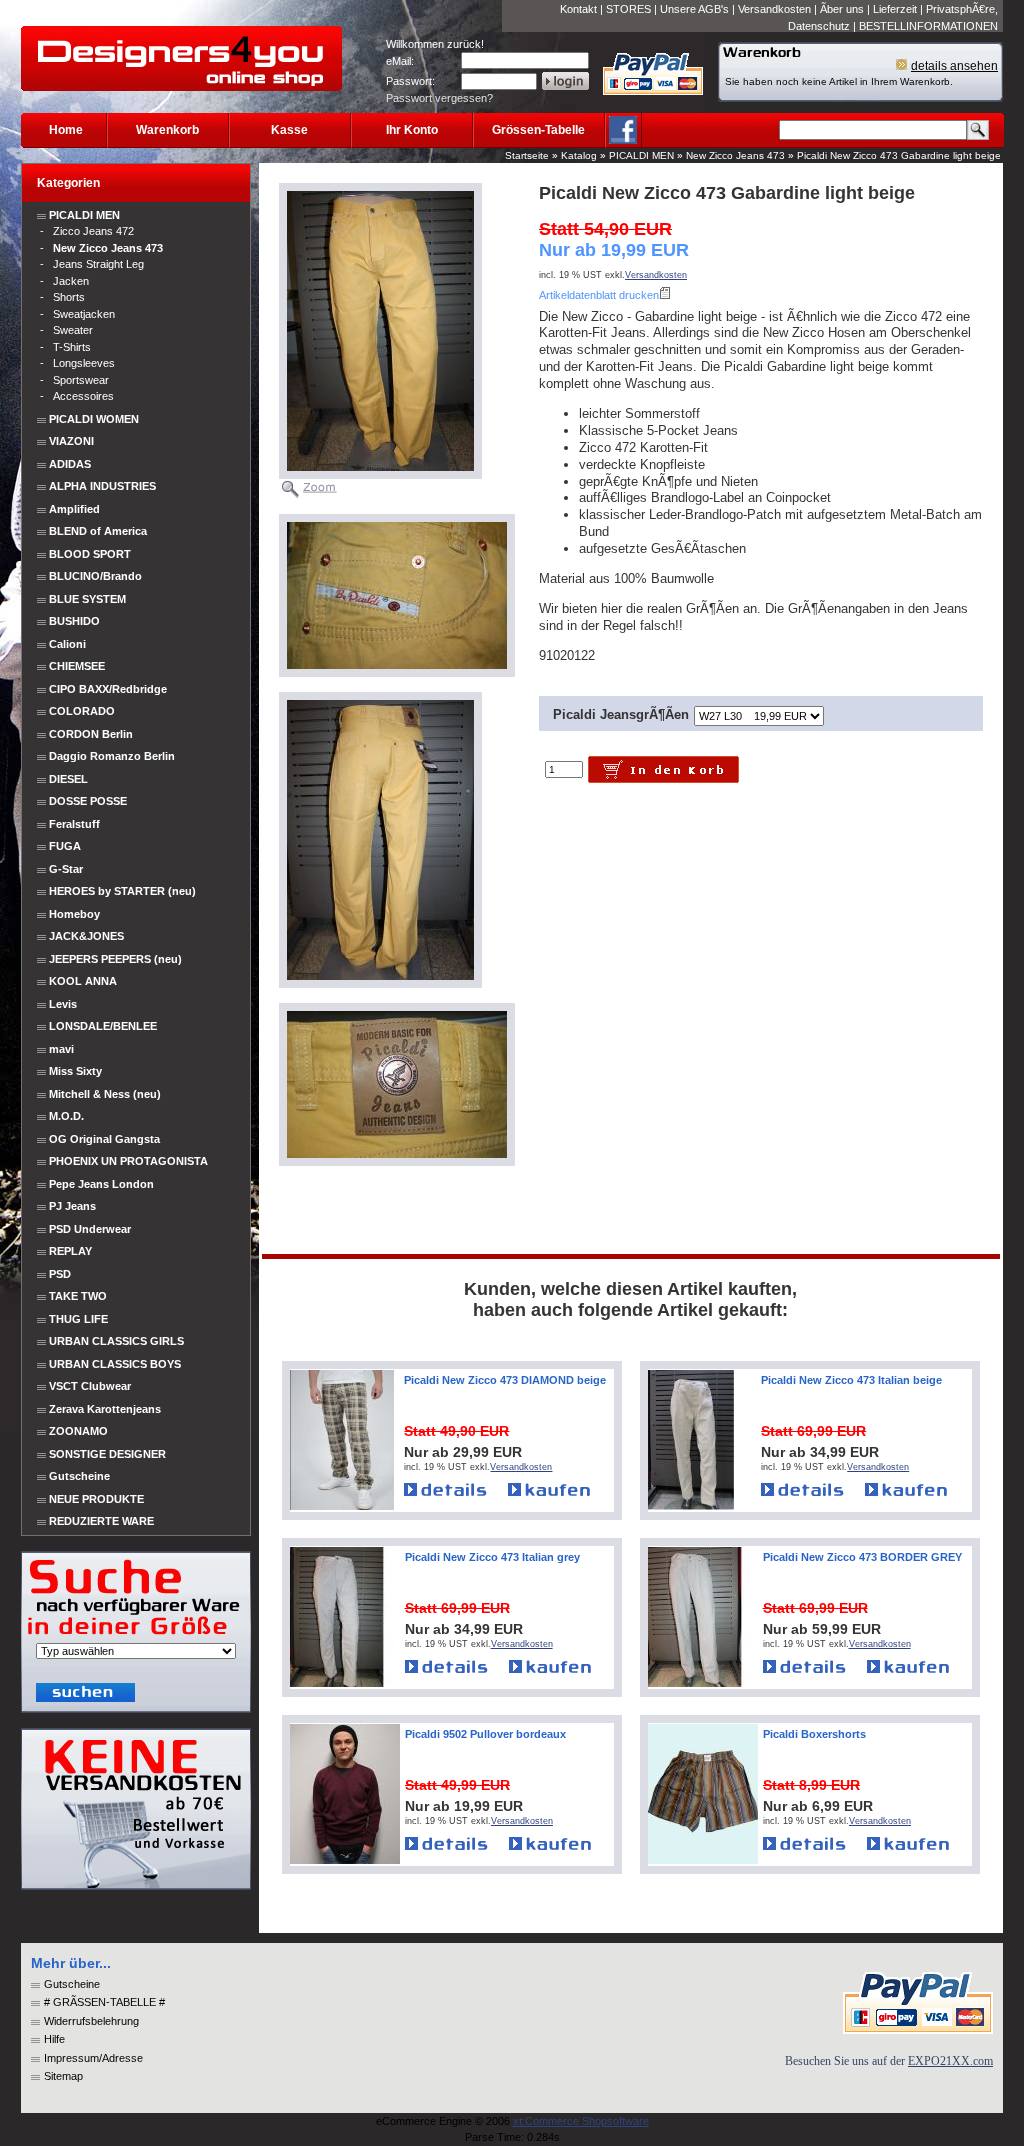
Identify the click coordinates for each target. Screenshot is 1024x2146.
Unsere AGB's (694, 9)
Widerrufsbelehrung (91, 2021)
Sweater (73, 330)
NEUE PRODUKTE (95, 1499)
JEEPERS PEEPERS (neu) (115, 959)
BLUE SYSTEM (87, 599)
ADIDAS (70, 464)
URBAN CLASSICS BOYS (115, 1364)
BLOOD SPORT (90, 554)
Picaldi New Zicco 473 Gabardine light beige (899, 155)
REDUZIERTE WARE (100, 1521)
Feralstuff (74, 824)
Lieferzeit (895, 9)
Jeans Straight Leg (98, 264)
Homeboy (74, 914)
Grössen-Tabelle (538, 130)
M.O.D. (66, 1116)
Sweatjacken (84, 314)
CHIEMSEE (77, 666)
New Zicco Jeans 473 (735, 155)
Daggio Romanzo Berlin (112, 756)
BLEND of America (98, 531)
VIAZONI (71, 441)
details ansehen (954, 66)
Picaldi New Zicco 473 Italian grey (492, 1557)
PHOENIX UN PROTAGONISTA (128, 1161)
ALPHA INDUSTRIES (102, 486)
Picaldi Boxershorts (814, 1734)
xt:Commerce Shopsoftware (581, 2121)
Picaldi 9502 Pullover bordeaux (485, 1734)
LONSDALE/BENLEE (103, 1026)
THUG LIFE (78, 1319)
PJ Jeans (72, 1206)
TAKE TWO (78, 1296)
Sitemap (63, 2076)
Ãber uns (842, 9)
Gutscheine (79, 1476)
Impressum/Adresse (93, 2058)
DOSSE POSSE (88, 801)
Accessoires (83, 396)
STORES (628, 9)
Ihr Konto (412, 130)
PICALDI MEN (641, 155)
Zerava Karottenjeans (105, 1409)
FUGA (65, 846)
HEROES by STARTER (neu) (122, 891)
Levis (63, 1004)
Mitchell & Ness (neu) (105, 1094)
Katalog (579, 155)
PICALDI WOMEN (94, 419)
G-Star (66, 869)
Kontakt (578, 9)
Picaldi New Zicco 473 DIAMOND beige (505, 1380)
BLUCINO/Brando (95, 576)
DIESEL (68, 779)
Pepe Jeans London (101, 1184)
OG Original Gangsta (104, 1139)
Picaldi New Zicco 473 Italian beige (851, 1380)
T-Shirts (72, 347)
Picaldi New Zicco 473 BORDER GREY (862, 1557)
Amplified (74, 509)
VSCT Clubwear (90, 1386)
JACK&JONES (86, 936)
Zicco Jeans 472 (93, 231)
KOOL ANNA (83, 981)
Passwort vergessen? (439, 98)
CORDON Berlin (91, 734)
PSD (60, 1274)
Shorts (69, 297)
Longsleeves (84, 363)
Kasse (289, 130)
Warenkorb (167, 130)
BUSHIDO (74, 621)
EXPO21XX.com (950, 2061)
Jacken (71, 281)
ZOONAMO (78, 1431)
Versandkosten (774, 9)
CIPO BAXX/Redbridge (108, 689)
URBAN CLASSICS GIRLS (116, 1341)
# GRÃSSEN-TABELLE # (104, 2002)
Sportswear (81, 380)
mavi (61, 1049)
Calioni (67, 644)
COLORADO (82, 711)
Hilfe (54, 2039)
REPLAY (70, 1251)
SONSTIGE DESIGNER (107, 1454)
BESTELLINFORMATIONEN (928, 26)
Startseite (527, 155)
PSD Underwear (90, 1229)
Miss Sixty (75, 1071)
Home (66, 130)
